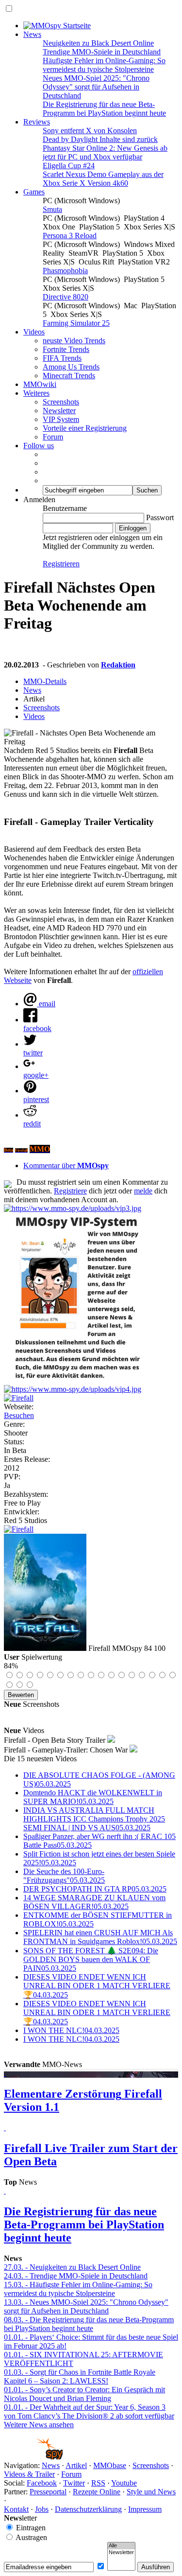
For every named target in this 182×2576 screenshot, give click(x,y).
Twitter (74, 2483)
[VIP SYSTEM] (73, 1208)
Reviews (37, 122)
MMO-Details (45, 681)
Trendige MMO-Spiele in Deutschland (102, 52)
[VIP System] (79, 1380)
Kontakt (16, 2509)
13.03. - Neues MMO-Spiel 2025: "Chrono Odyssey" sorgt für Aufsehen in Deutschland (86, 2306)
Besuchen (19, 1415)
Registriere (70, 1191)
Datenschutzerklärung (88, 2509)
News (32, 34)
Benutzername (65, 508)
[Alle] (121, 2546)
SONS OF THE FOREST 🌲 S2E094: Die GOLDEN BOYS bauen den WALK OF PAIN (91, 1959)
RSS (98, 2483)
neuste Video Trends (74, 341)
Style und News (151, 2492)
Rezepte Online (97, 2492)
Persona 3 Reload (70, 236)
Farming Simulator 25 (76, 323)
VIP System (61, 419)
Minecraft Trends (69, 376)
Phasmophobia (65, 271)
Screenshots (61, 402)
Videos (34, 332)
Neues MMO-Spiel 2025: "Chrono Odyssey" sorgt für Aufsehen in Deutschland (96, 87)
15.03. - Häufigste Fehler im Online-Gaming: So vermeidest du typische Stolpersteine (78, 2289)
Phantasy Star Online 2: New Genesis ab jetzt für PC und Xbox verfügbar (105, 152)
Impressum (145, 2509)
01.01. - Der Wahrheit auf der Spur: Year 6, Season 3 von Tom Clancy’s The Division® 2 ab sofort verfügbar (89, 2411)
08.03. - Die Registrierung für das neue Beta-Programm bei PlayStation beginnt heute (89, 2324)
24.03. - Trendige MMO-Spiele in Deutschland (76, 2276)
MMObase (110, 2465)
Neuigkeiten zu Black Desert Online (98, 43)
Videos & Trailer (29, 2474)
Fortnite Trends (66, 349)
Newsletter (59, 411)
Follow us (39, 446)
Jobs (42, 2509)
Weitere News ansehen (39, 2425)
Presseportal (48, 2492)
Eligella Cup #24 (69, 166)
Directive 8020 (66, 297)
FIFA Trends (62, 358)
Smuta (52, 209)
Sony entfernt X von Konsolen (90, 131)
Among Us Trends (71, 367)
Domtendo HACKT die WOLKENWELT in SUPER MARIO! (93, 1797)
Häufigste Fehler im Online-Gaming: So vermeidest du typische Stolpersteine (104, 65)
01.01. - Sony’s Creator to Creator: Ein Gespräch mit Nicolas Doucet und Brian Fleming (84, 2394)
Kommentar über (66, 1165)
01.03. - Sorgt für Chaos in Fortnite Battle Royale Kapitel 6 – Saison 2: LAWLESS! (80, 2376)
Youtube (124, 2483)
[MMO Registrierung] (73, 1389)
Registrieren (61, 564)
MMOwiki (40, 384)
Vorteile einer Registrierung (85, 428)
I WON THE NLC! (71, 2030)
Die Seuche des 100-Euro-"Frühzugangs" (64, 1876)
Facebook (42, 2483)
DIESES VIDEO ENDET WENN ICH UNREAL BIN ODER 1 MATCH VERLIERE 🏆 (97, 1986)
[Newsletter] (121, 2553)
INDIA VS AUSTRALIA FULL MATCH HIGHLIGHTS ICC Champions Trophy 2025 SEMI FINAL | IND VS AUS (94, 1819)
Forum (53, 437)
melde (143, 1191)
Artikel (76, 2465)
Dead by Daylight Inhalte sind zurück (100, 139)
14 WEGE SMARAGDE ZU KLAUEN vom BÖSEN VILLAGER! (94, 1902)
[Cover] (19, 1398)
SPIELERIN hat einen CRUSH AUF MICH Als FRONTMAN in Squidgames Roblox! (100, 1937)
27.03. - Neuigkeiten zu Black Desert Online (72, 2267)
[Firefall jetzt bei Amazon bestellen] (19, 1529)
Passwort (160, 517)
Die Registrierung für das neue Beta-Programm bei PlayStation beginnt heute (104, 109)
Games (34, 192)
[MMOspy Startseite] (57, 26)
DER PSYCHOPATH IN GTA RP (95, 1889)
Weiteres (36, 393)
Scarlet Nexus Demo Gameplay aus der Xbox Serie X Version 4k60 (103, 179)
